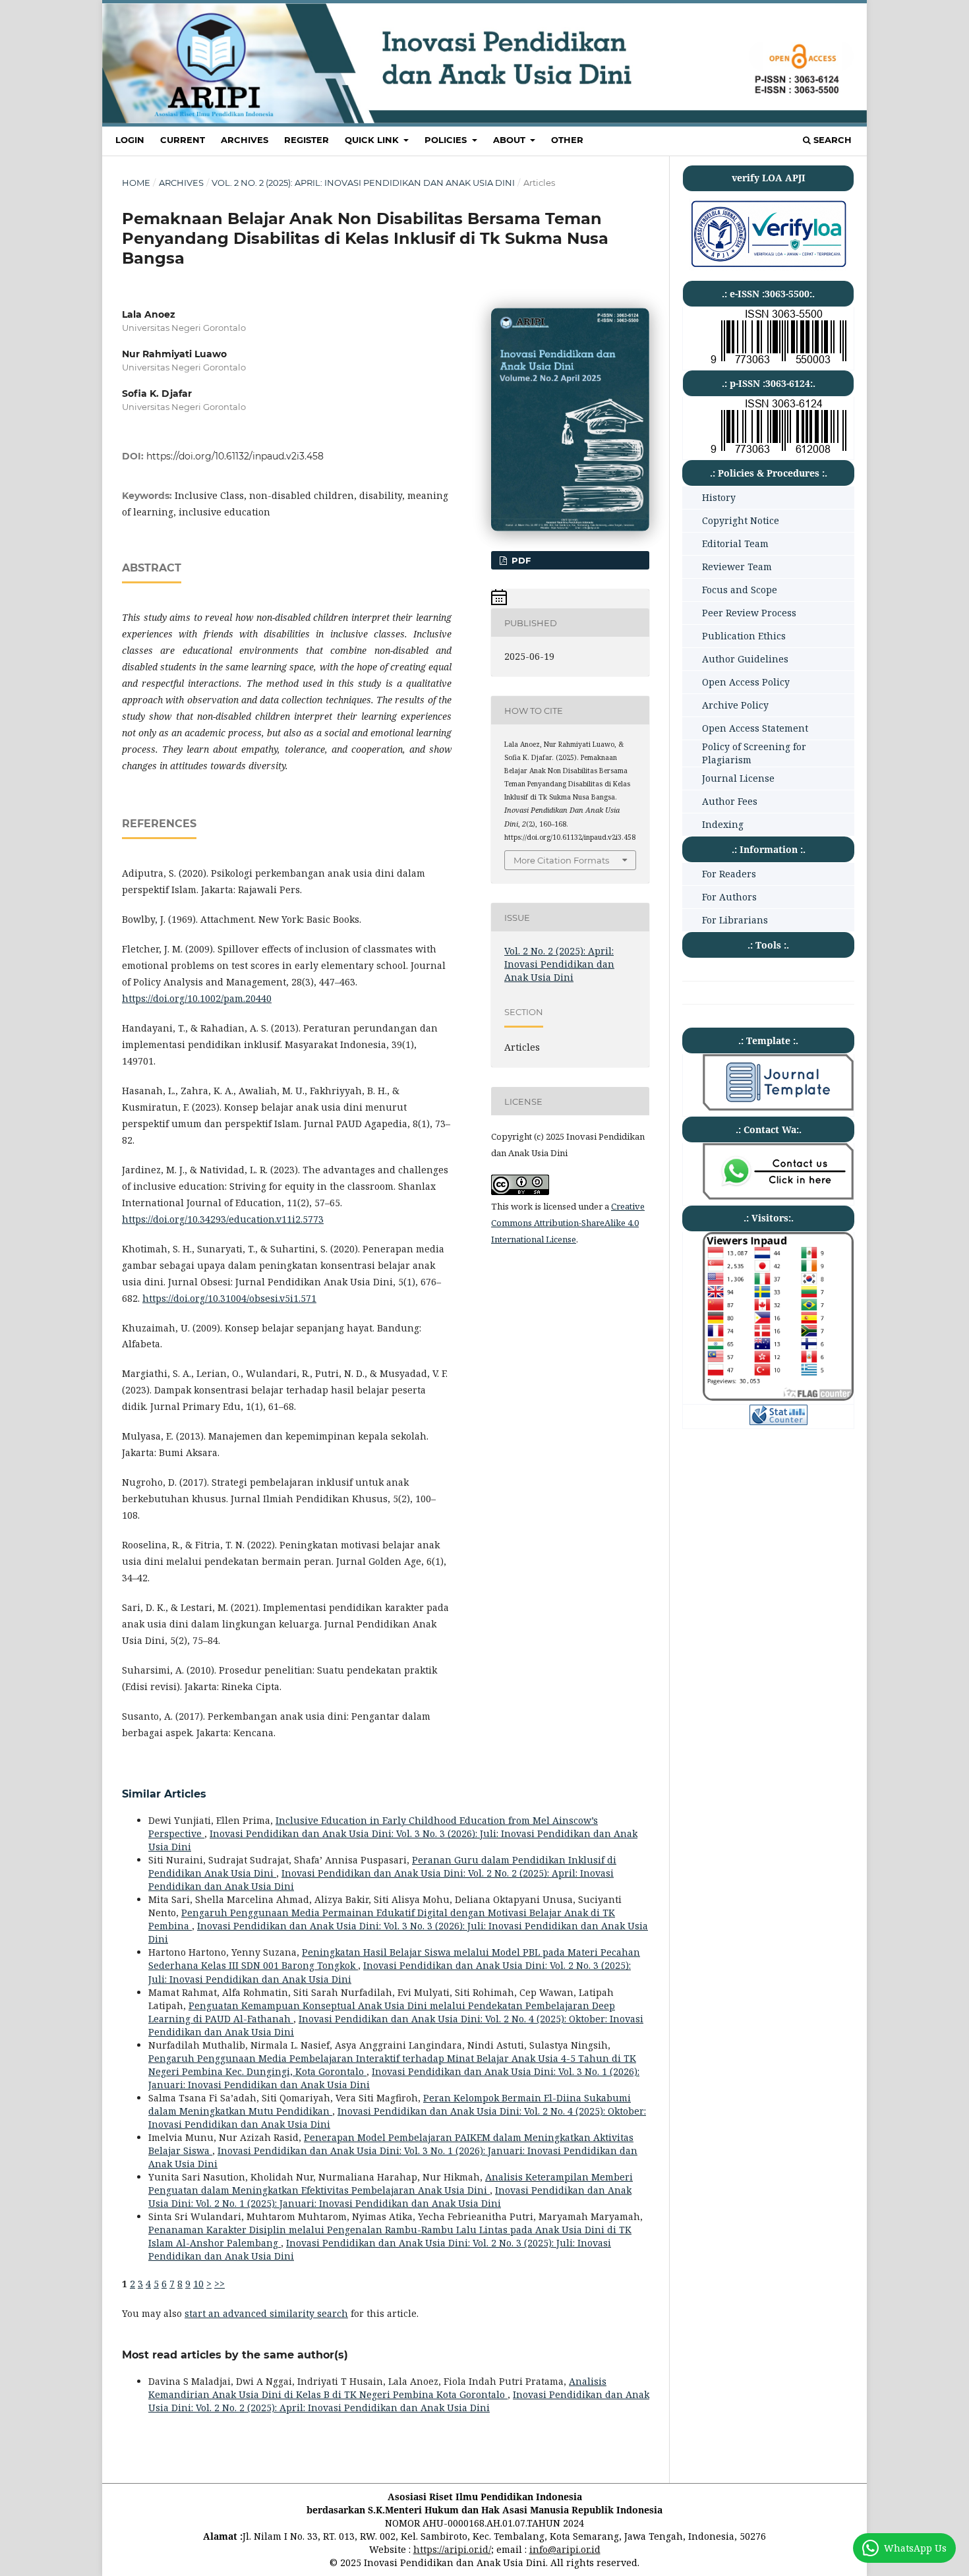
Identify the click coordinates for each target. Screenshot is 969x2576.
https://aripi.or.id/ (452, 2549)
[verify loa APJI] (768, 267)
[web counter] (778, 1421)
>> (220, 2284)
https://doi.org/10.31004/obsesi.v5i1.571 (229, 1298)
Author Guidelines (745, 659)
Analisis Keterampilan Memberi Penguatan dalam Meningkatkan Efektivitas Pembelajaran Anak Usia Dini (391, 2183)
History (719, 497)
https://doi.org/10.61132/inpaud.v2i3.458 (235, 456)
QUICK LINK (373, 140)
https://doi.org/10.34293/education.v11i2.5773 (223, 1219)
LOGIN (130, 140)
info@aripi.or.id (565, 2549)
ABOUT (511, 140)
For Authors (729, 897)
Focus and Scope (740, 590)
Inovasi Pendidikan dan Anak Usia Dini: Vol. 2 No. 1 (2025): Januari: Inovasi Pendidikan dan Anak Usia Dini (390, 2197)
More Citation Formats (561, 860)
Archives (245, 140)
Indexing (723, 824)
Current (183, 140)
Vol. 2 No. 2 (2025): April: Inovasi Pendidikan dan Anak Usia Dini (363, 183)
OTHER (567, 140)
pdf (520, 560)
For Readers (729, 874)
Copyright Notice (741, 520)
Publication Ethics (744, 636)
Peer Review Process (749, 613)
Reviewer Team (737, 567)
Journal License (738, 778)
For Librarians (735, 920)
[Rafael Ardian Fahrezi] (778, 1196)
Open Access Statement (755, 728)
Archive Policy (735, 705)
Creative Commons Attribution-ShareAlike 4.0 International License (568, 1223)
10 (198, 2284)
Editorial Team (735, 543)
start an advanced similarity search (266, 2313)
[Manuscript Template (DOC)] (778, 1107)
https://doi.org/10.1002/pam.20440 (197, 998)
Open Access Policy (746, 682)
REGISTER (307, 140)
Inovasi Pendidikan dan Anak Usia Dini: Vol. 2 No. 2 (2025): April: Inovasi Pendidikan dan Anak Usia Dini (399, 2401)
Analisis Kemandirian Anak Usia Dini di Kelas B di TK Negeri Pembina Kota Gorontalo (377, 2388)
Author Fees (730, 801)
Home (136, 183)
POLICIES (447, 140)
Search (831, 140)
